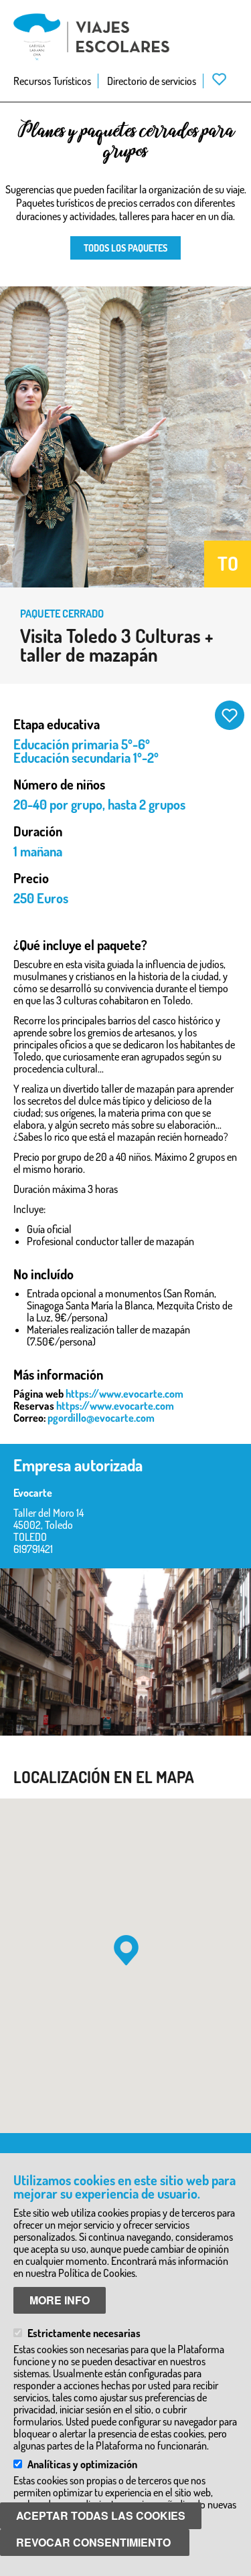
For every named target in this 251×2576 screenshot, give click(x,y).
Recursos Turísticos (52, 81)
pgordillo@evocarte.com (101, 1418)
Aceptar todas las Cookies (101, 2515)
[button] (126, 1950)
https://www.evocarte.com (124, 1394)
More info (60, 2300)
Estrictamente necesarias (84, 2333)
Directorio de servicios (152, 81)
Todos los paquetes (125, 248)
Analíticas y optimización (82, 2464)
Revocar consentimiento (93, 2542)
